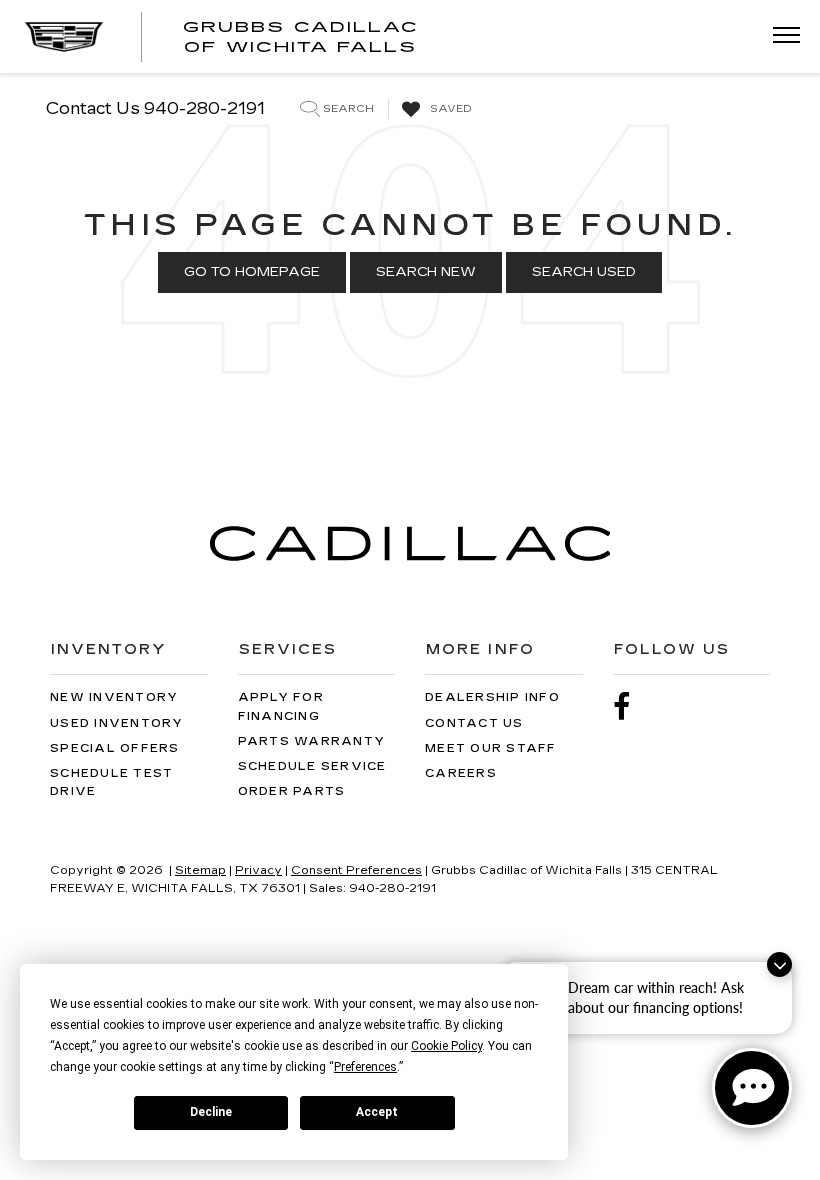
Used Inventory (117, 723)
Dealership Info (492, 697)
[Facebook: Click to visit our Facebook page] (632, 707)
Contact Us (474, 723)
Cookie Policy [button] (446, 1046)
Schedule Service (312, 766)
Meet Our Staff (491, 748)
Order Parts (292, 791)
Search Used (584, 272)
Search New (426, 272)
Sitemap (200, 870)
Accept (377, 1112)
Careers (461, 773)
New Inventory (114, 697)
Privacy (258, 870)
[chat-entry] (752, 1088)
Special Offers (115, 748)
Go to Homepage (252, 272)
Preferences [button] (365, 1067)
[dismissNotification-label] (779, 964)
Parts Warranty (312, 741)
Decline (211, 1112)
